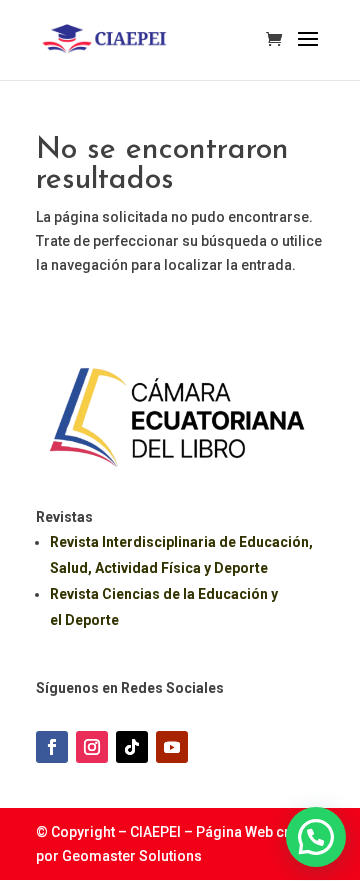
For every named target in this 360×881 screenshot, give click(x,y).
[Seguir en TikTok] (132, 747)
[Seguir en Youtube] (172, 747)
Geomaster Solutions (132, 856)
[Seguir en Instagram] (92, 747)
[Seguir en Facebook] (52, 747)
